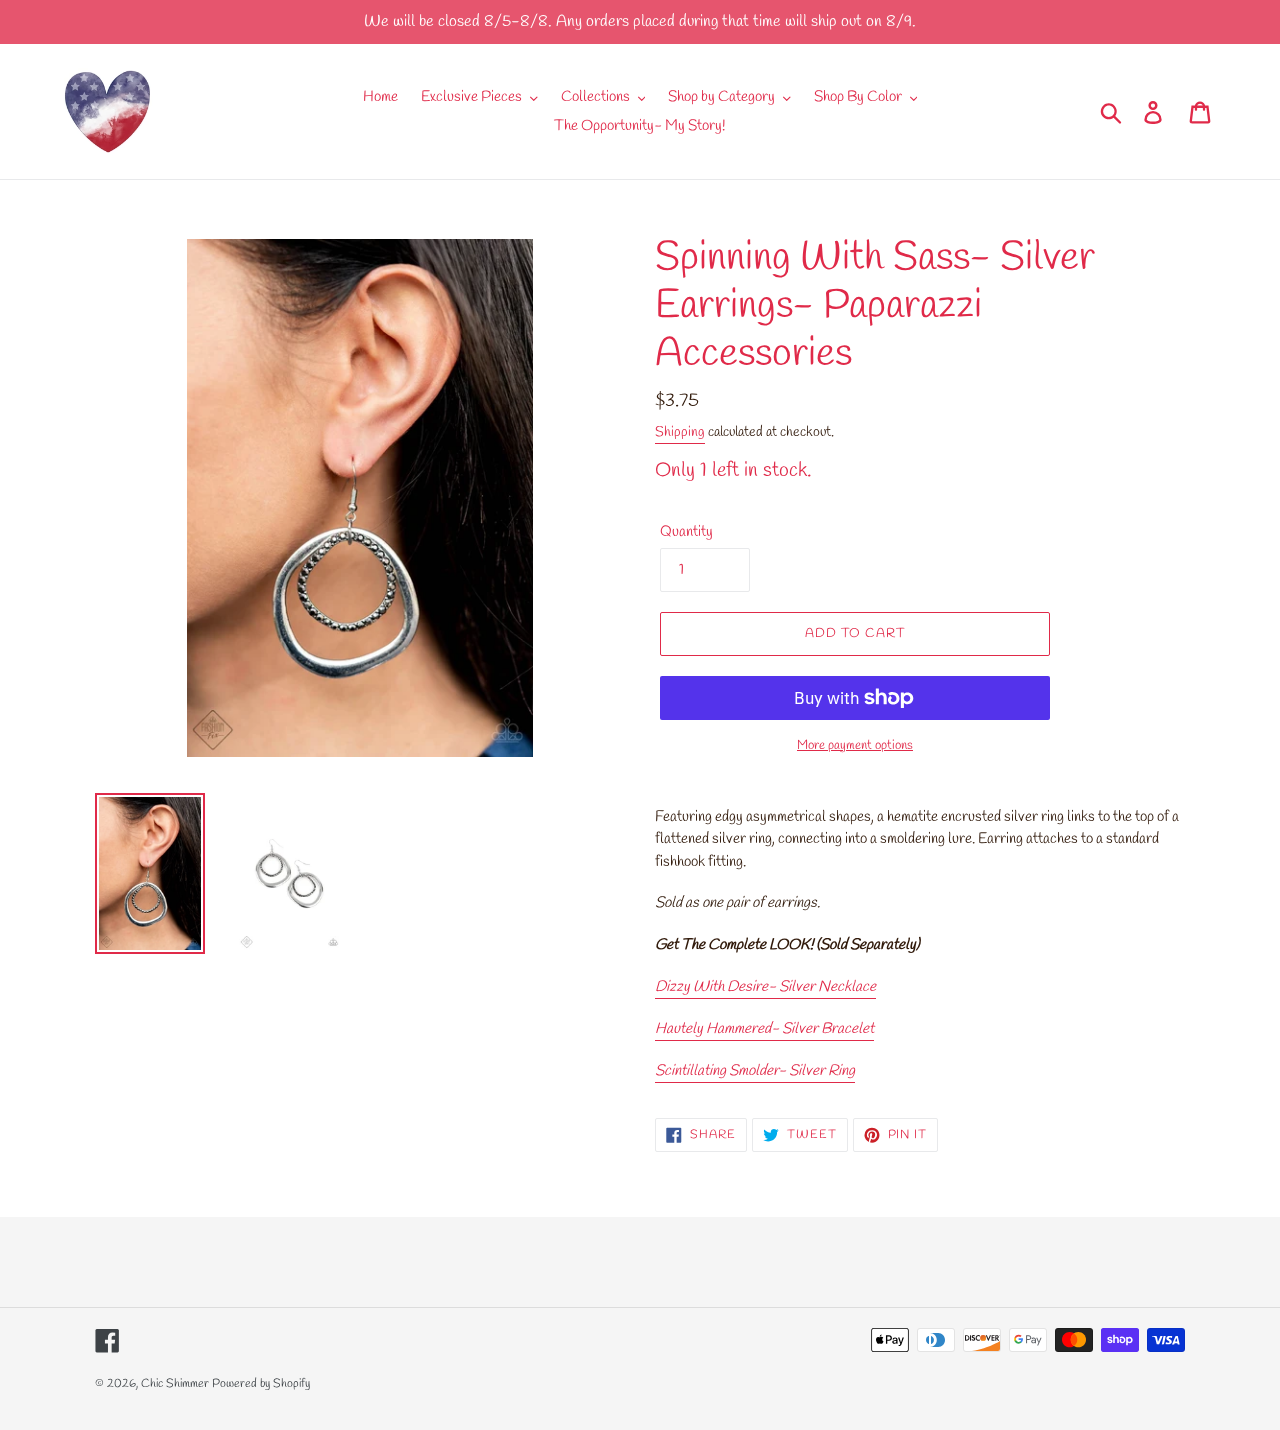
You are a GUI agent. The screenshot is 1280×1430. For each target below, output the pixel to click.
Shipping (680, 432)
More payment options (855, 745)
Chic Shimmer (175, 1384)
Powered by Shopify (261, 1384)
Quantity (686, 532)
